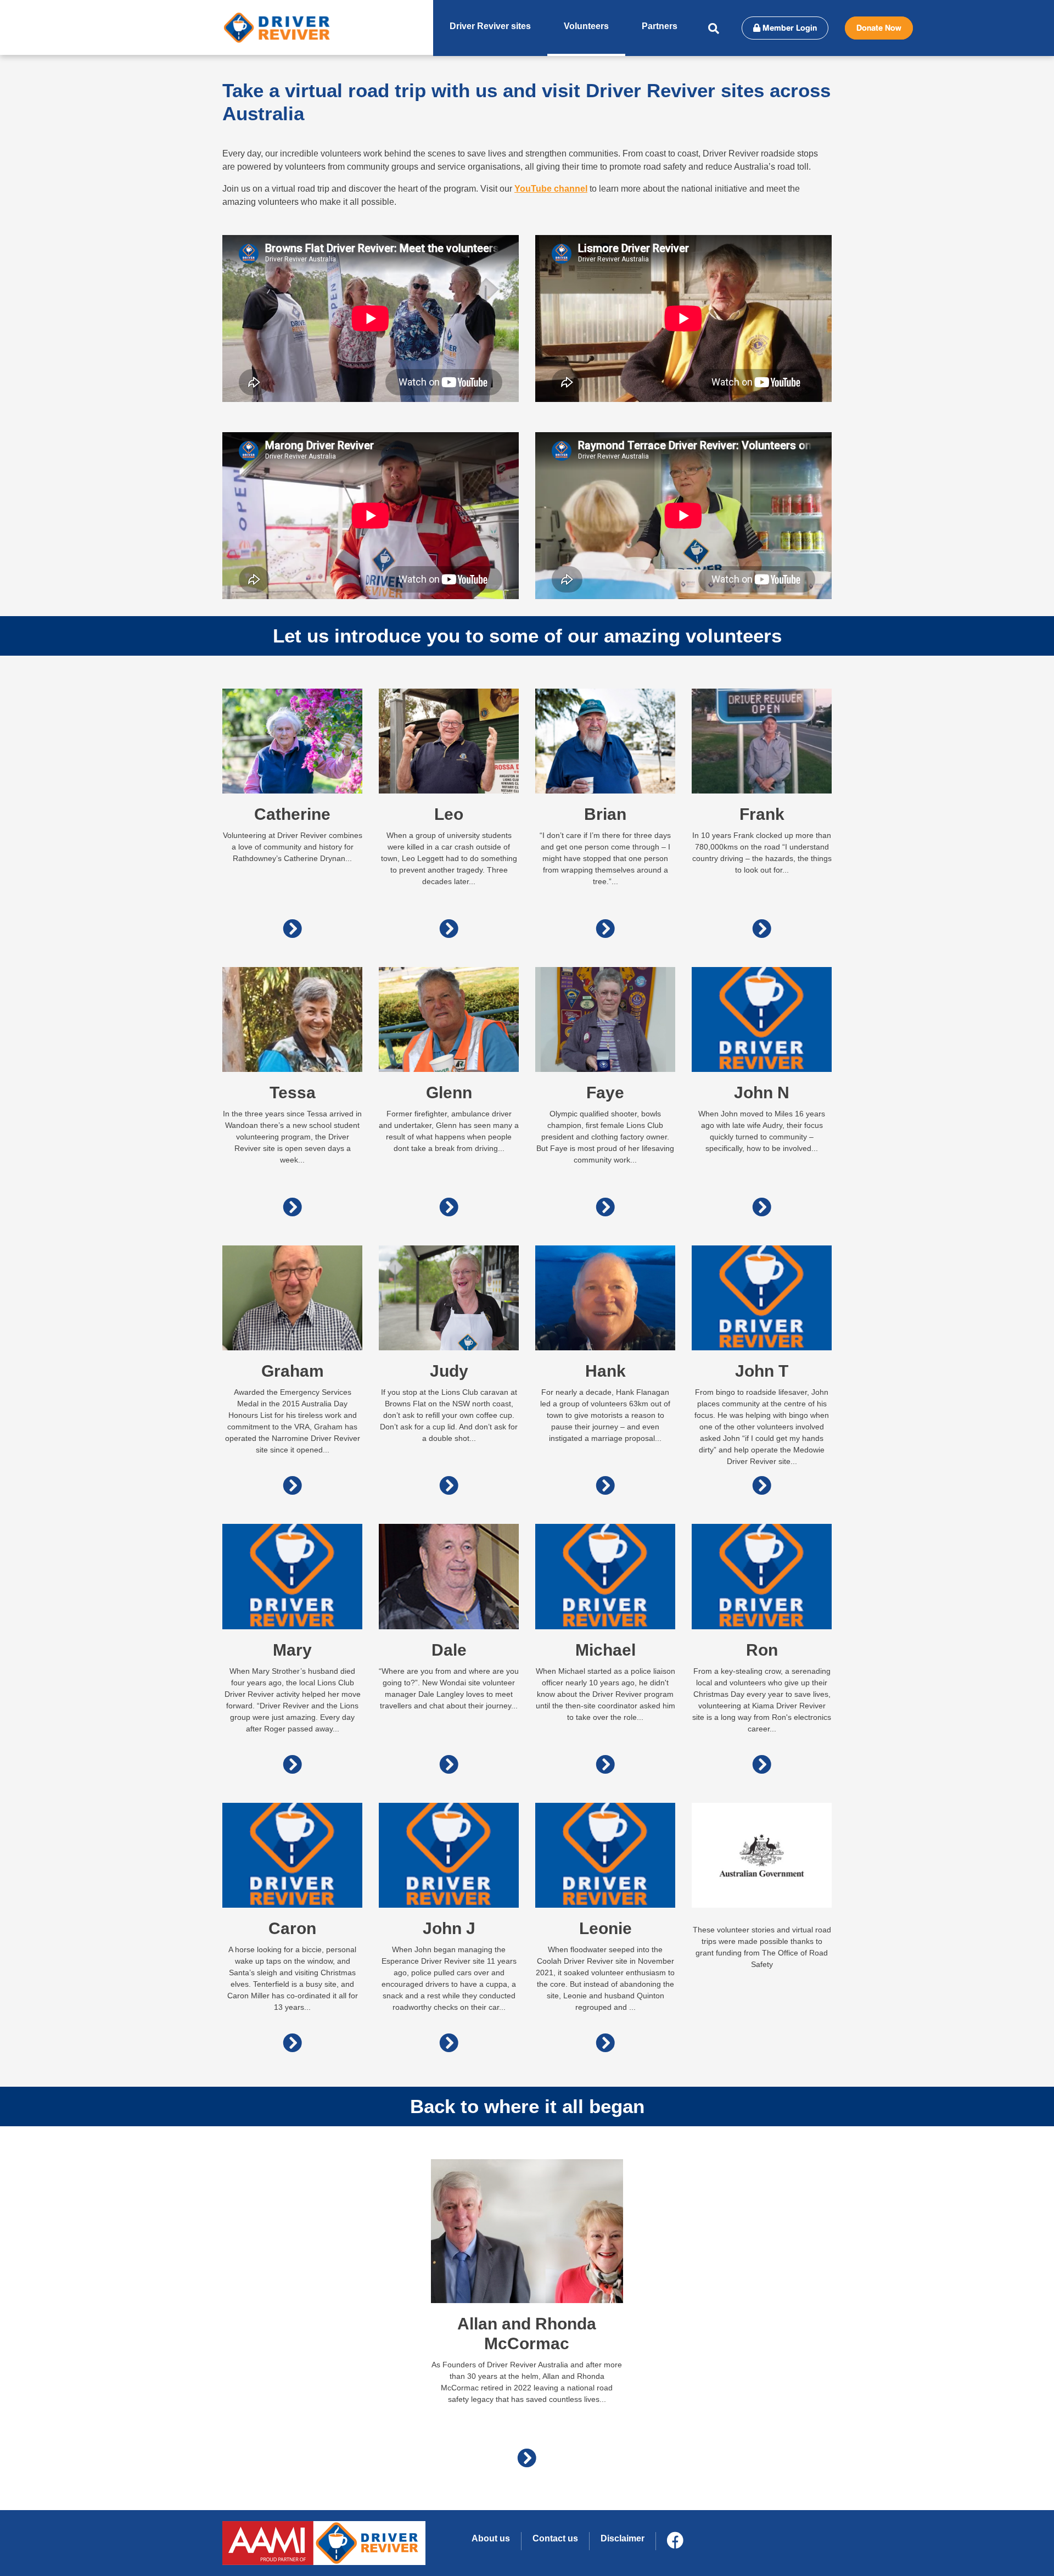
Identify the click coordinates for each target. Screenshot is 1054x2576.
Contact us (555, 2538)
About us (491, 2538)
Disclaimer (623, 2538)
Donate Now (879, 28)
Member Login (789, 28)
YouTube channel (551, 189)
